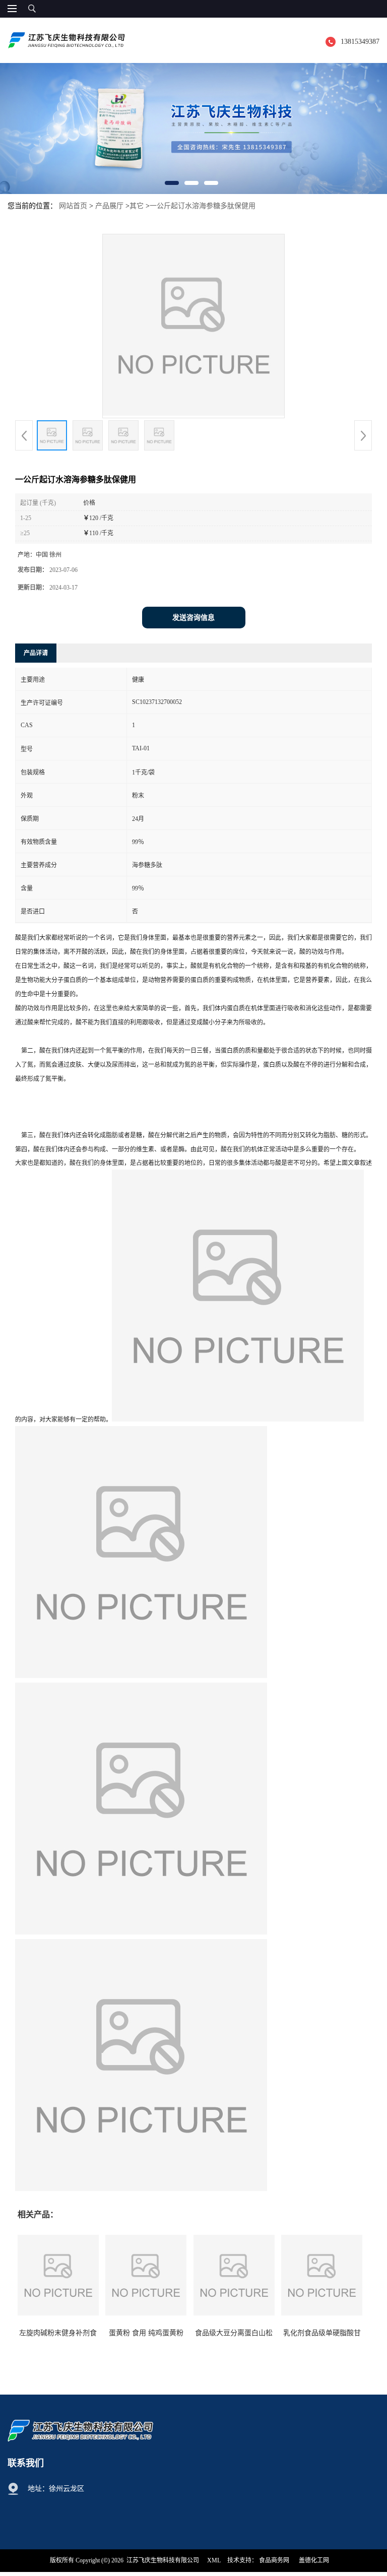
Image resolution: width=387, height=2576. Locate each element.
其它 (137, 206)
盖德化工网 (314, 2560)
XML (214, 2560)
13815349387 (360, 42)
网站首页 (73, 206)
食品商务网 (274, 2560)
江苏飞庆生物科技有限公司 (163, 2560)
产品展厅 (109, 206)
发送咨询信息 (193, 618)
